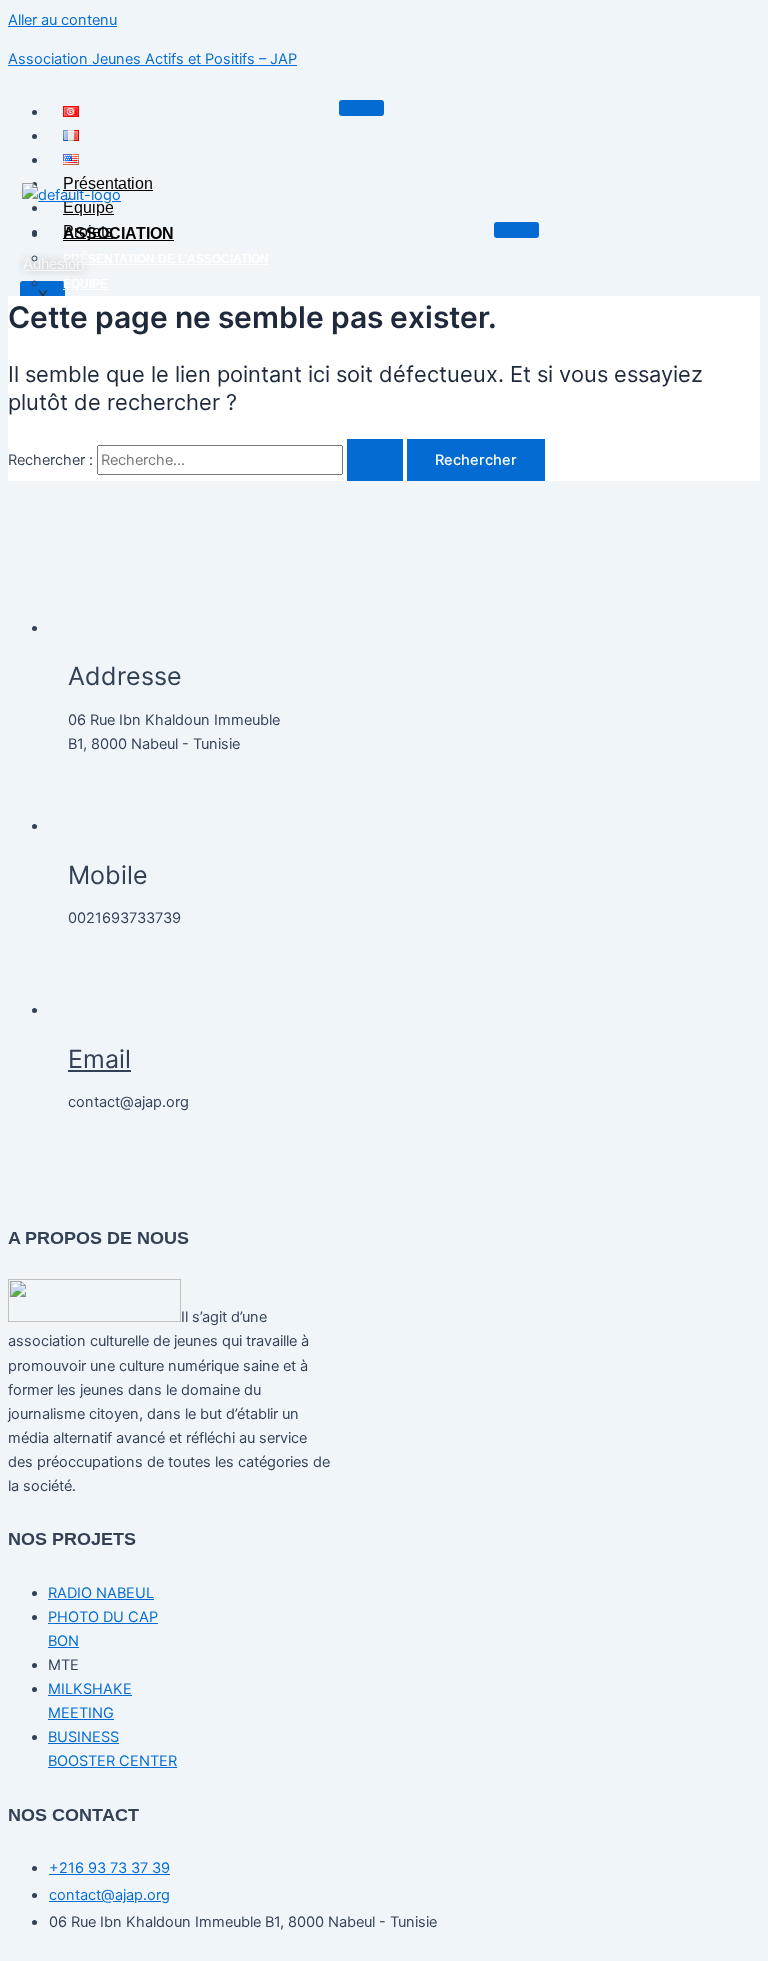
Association (118, 233)
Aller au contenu (62, 20)
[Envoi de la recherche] (375, 460)
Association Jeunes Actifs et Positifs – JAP (152, 59)
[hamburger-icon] (361, 108)
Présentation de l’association (166, 259)
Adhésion (53, 264)
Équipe (88, 207)
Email (99, 1059)
